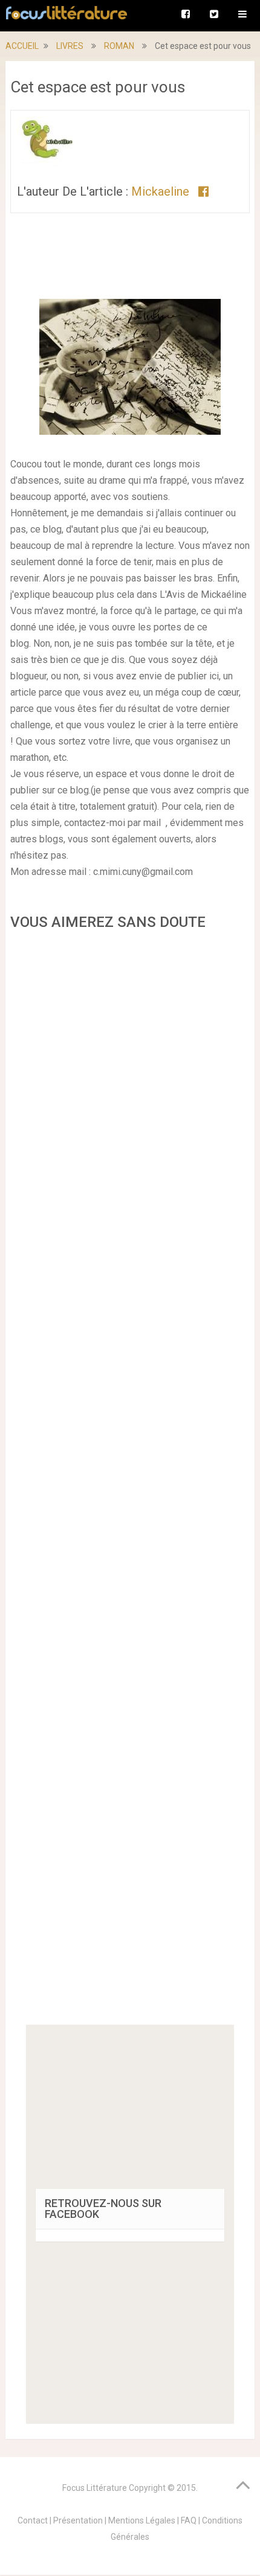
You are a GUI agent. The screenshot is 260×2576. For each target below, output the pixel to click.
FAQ (189, 2520)
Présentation (78, 2520)
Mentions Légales (142, 2520)
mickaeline (160, 191)
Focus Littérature (95, 2488)
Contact (33, 2520)
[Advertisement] (130, 1482)
